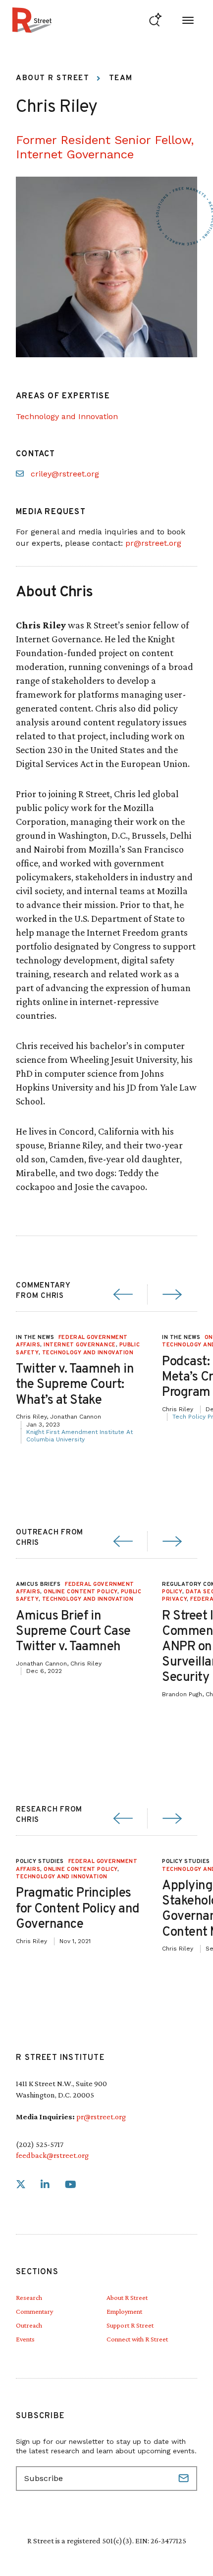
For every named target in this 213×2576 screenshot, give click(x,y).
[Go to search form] (155, 20)
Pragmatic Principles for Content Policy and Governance (78, 1909)
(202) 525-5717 (40, 2144)
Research (29, 2297)
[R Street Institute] (32, 20)
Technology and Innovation (67, 416)
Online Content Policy (80, 1592)
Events (25, 2339)
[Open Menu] (188, 20)
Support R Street (130, 2325)
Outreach (29, 2325)
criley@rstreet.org (65, 474)
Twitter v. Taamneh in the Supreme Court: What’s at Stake (75, 1385)
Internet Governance (80, 1345)
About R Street (53, 78)
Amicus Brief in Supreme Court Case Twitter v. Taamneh (73, 1632)
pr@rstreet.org (153, 543)
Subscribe (185, 2479)
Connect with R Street (137, 2339)
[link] (21, 2185)
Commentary (34, 2311)
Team (121, 78)
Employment (124, 2311)
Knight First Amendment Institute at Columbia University (80, 1436)
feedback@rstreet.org (52, 2155)
